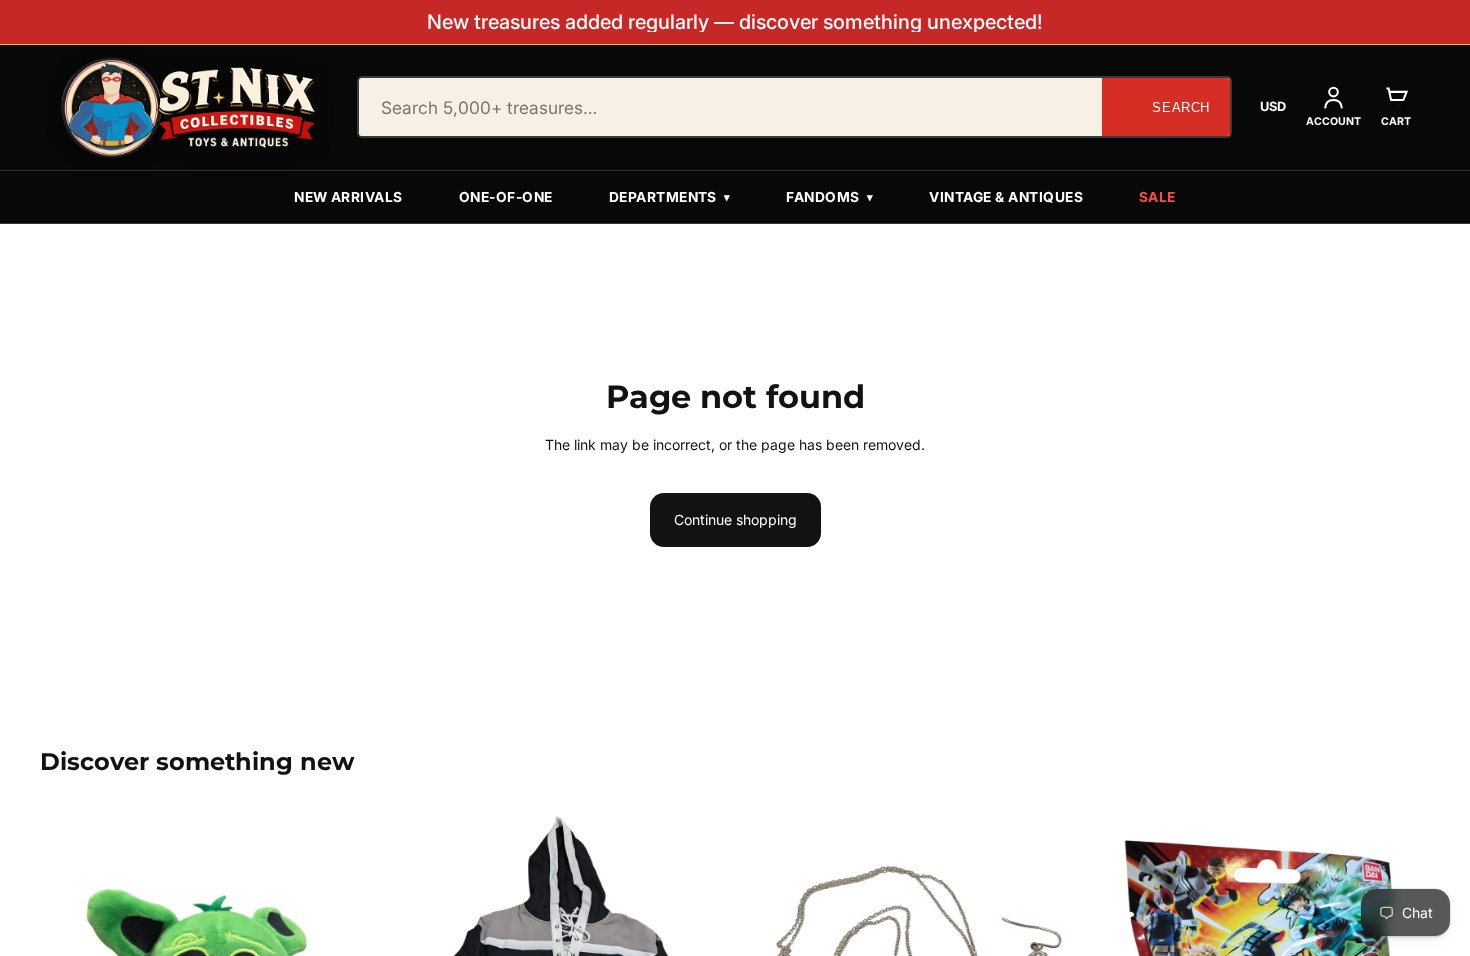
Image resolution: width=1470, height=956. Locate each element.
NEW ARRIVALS (348, 197)
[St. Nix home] (189, 107)
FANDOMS (829, 197)
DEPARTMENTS (670, 197)
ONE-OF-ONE (506, 197)
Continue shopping (735, 519)
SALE (1157, 197)
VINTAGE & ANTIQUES (1006, 197)
